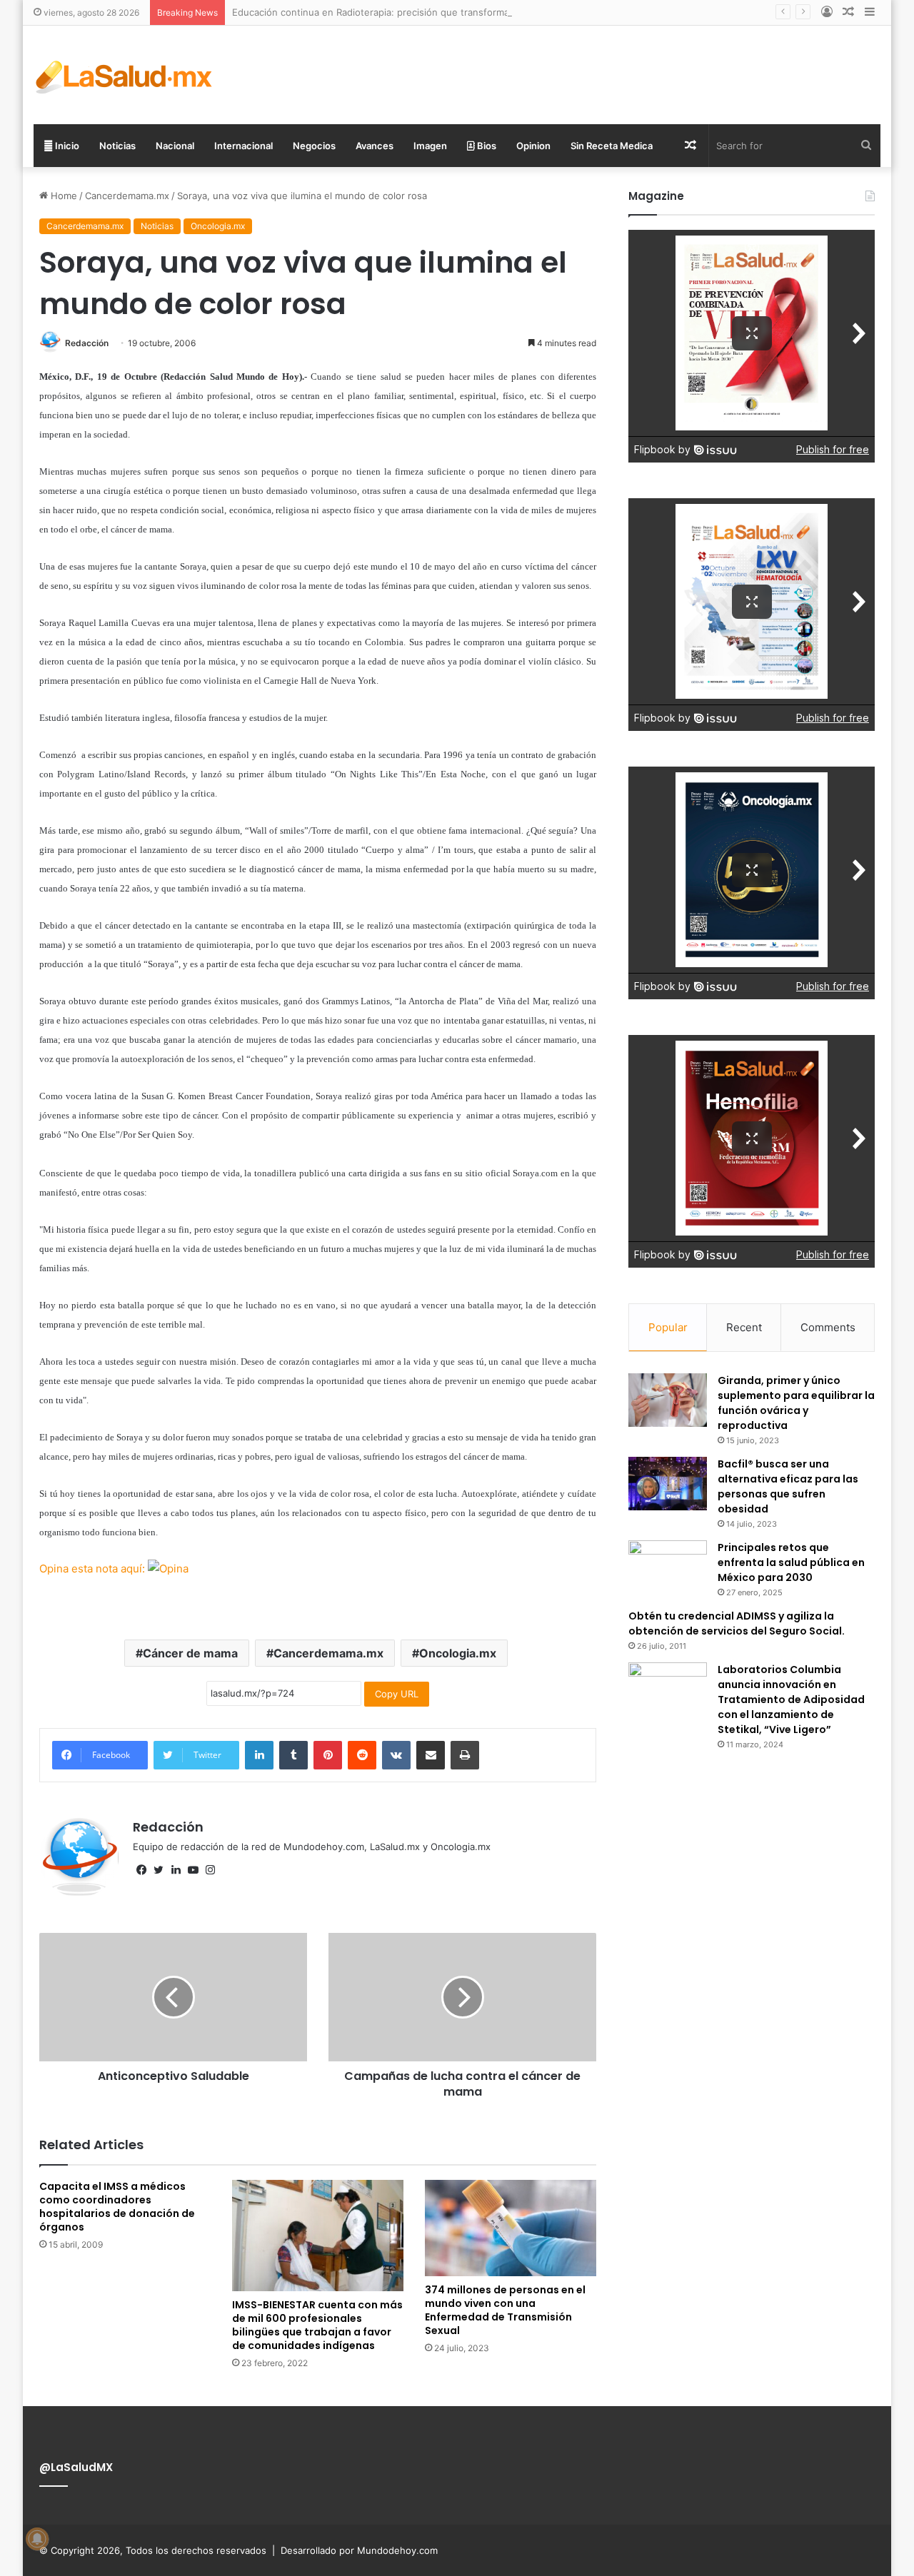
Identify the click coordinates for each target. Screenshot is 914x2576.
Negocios (314, 146)
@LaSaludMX (76, 2467)
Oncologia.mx (218, 226)
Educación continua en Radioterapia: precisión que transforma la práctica (395, 12)
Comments (828, 1327)
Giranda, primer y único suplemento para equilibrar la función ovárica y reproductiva (796, 1403)
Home (62, 196)
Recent (744, 1327)
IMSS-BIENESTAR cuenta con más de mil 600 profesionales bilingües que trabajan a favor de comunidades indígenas (317, 2325)
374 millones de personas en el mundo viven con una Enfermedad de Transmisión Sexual (505, 2310)
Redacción (87, 343)
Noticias (117, 146)
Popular (668, 1327)
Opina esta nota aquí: (94, 1569)
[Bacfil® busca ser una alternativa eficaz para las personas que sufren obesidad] (668, 1484)
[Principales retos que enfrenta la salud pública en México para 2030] (668, 1567)
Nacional (175, 146)
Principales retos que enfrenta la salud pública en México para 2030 (791, 1562)
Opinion (533, 146)
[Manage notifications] (37, 2539)
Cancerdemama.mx (127, 196)
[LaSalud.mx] (125, 75)
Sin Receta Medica (612, 146)
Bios (486, 146)
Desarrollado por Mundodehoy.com (359, 2550)
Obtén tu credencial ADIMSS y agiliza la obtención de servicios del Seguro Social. (737, 1623)
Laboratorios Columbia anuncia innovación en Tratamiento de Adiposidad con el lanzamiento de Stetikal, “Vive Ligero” (791, 1699)
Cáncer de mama (190, 1653)
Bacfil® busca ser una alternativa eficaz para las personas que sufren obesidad (788, 1486)
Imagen (430, 146)
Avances (375, 146)
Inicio (66, 146)
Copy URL (397, 1694)
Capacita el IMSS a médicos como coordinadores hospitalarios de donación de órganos (117, 2207)
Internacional (243, 146)
